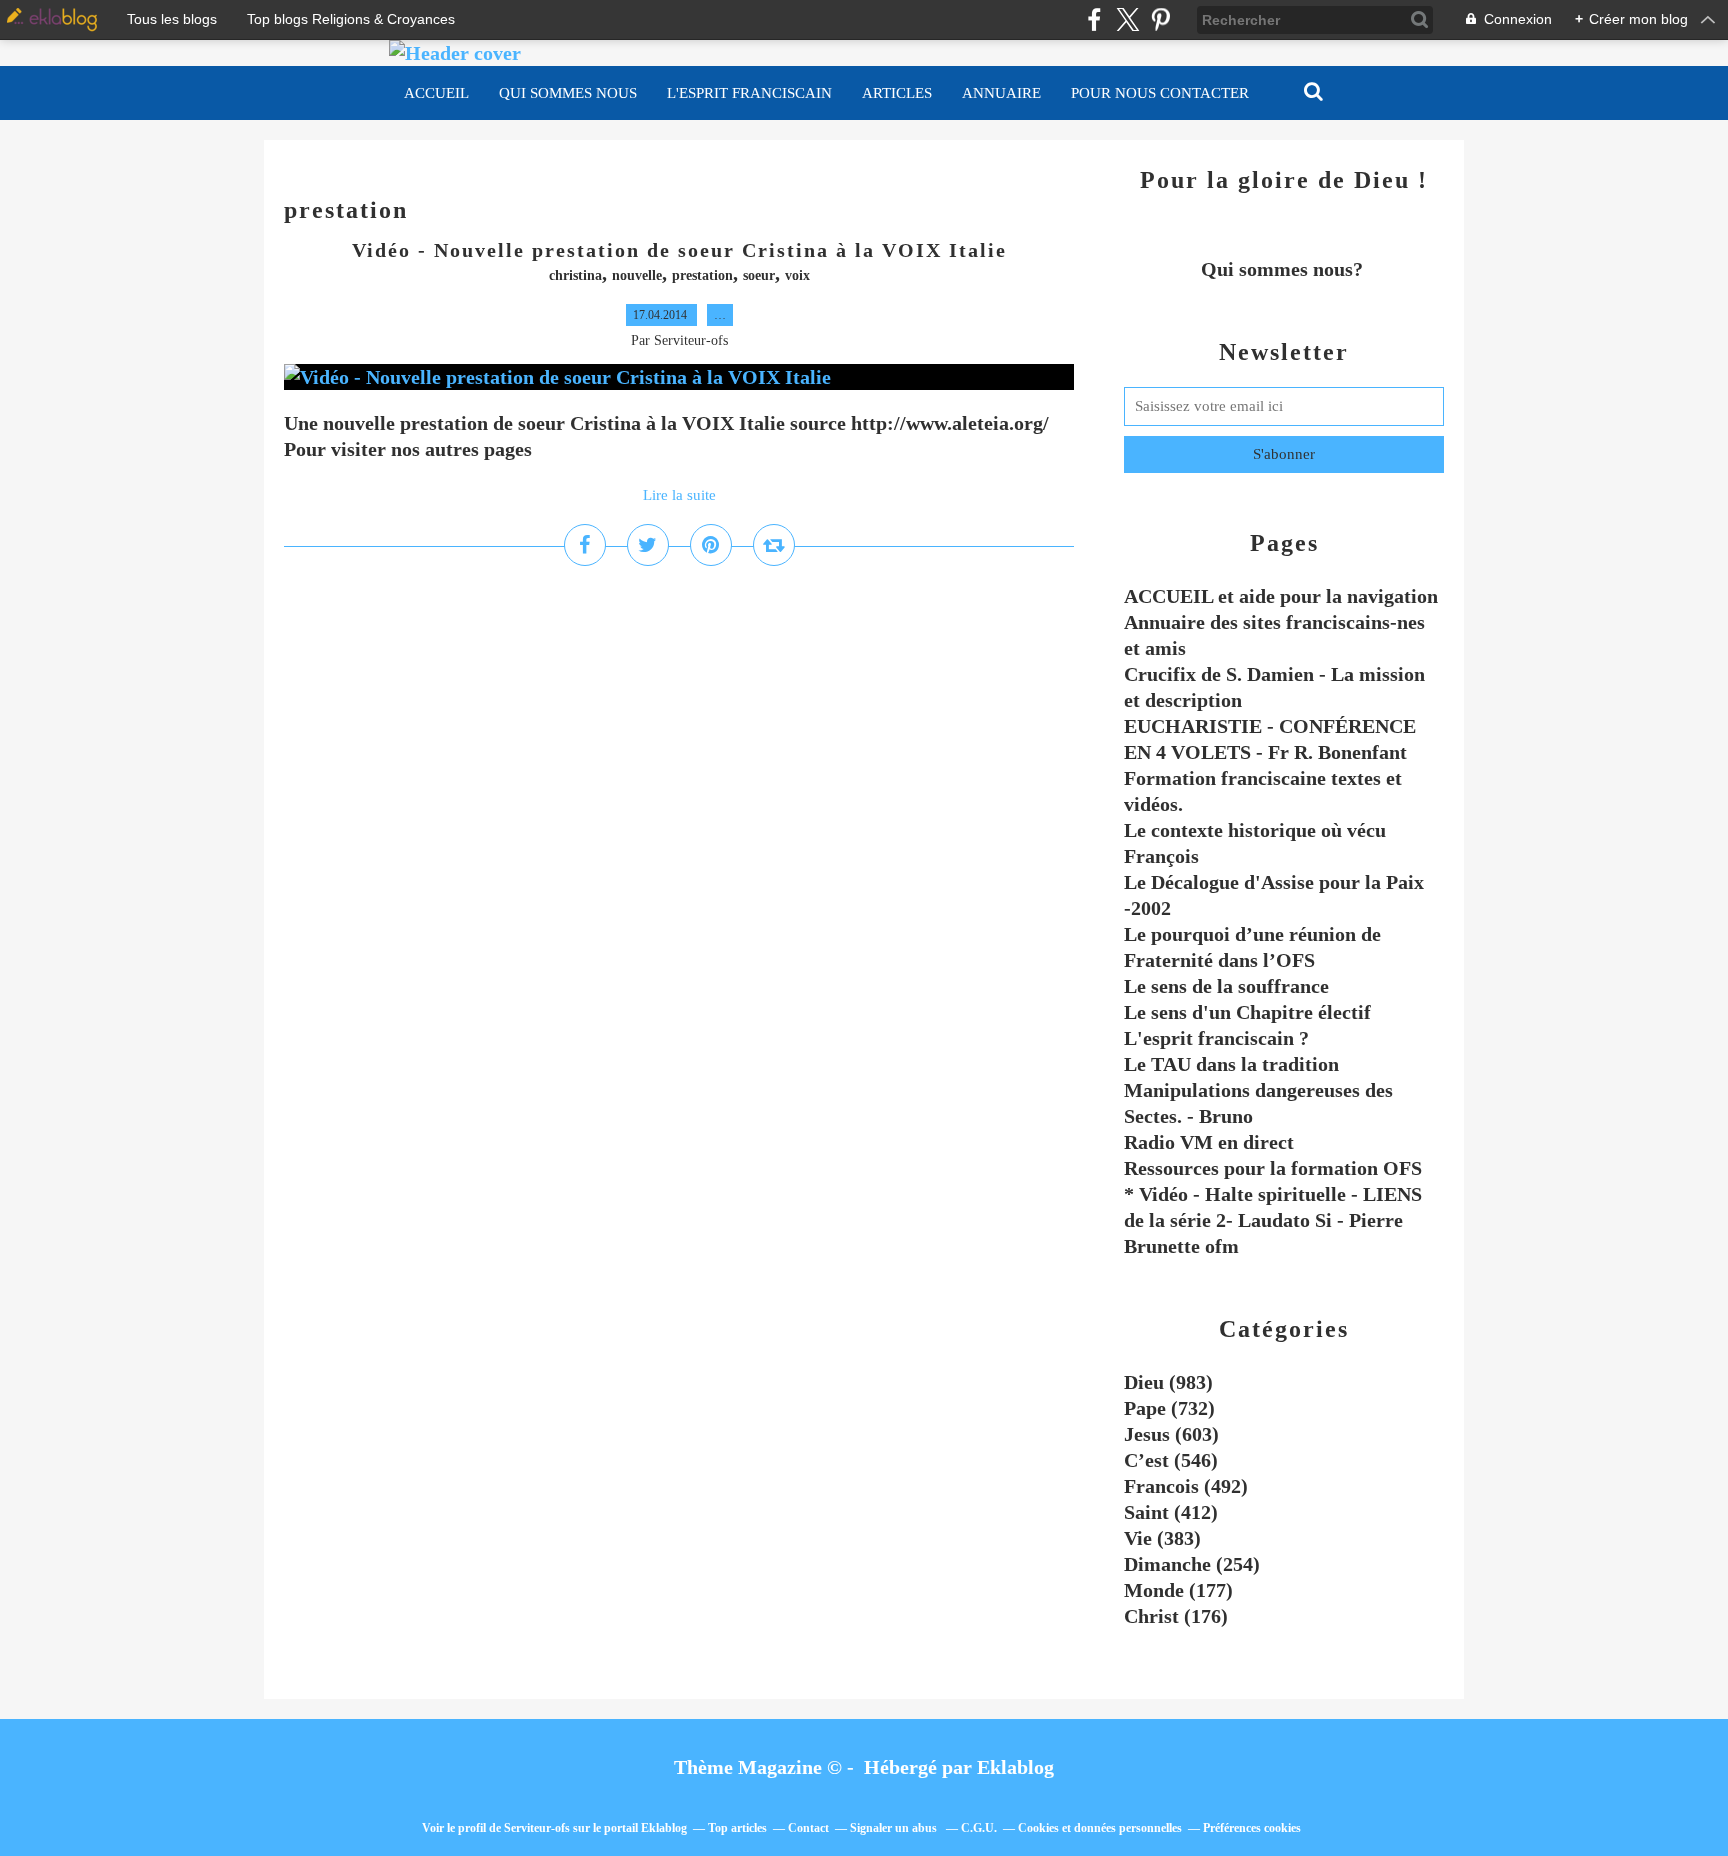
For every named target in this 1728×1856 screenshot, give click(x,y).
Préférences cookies (1252, 1828)
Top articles (737, 1828)
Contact (808, 1828)
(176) (1176, 1616)
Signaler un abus (895, 1828)
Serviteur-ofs (537, 1828)
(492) (1186, 1486)
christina (575, 275)
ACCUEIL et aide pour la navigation (1281, 596)
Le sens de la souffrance (1226, 986)
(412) (1171, 1512)
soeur (759, 275)
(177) (1178, 1590)
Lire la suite (679, 495)
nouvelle (637, 275)
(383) (1162, 1538)
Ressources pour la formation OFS (1273, 1168)
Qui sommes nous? (1284, 269)
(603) (1171, 1434)
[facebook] (1094, 19)
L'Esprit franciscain (749, 93)
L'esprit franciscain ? (1216, 1038)
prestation (702, 275)
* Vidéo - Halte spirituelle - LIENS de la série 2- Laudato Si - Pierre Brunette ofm (1273, 1220)
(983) (1168, 1382)
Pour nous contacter (1160, 93)
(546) (1171, 1460)
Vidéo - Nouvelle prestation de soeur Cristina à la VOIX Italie (679, 250)
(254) (1192, 1564)
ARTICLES (897, 93)
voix (797, 275)
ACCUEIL (436, 93)
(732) (1169, 1408)
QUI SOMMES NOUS (568, 93)
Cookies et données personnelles (1100, 1828)
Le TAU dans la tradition (1231, 1064)
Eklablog (1015, 1767)
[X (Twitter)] (1127, 19)
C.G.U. (979, 1828)
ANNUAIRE (1001, 93)
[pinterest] (1160, 19)
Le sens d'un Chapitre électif (1247, 1012)
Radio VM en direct (1209, 1142)
